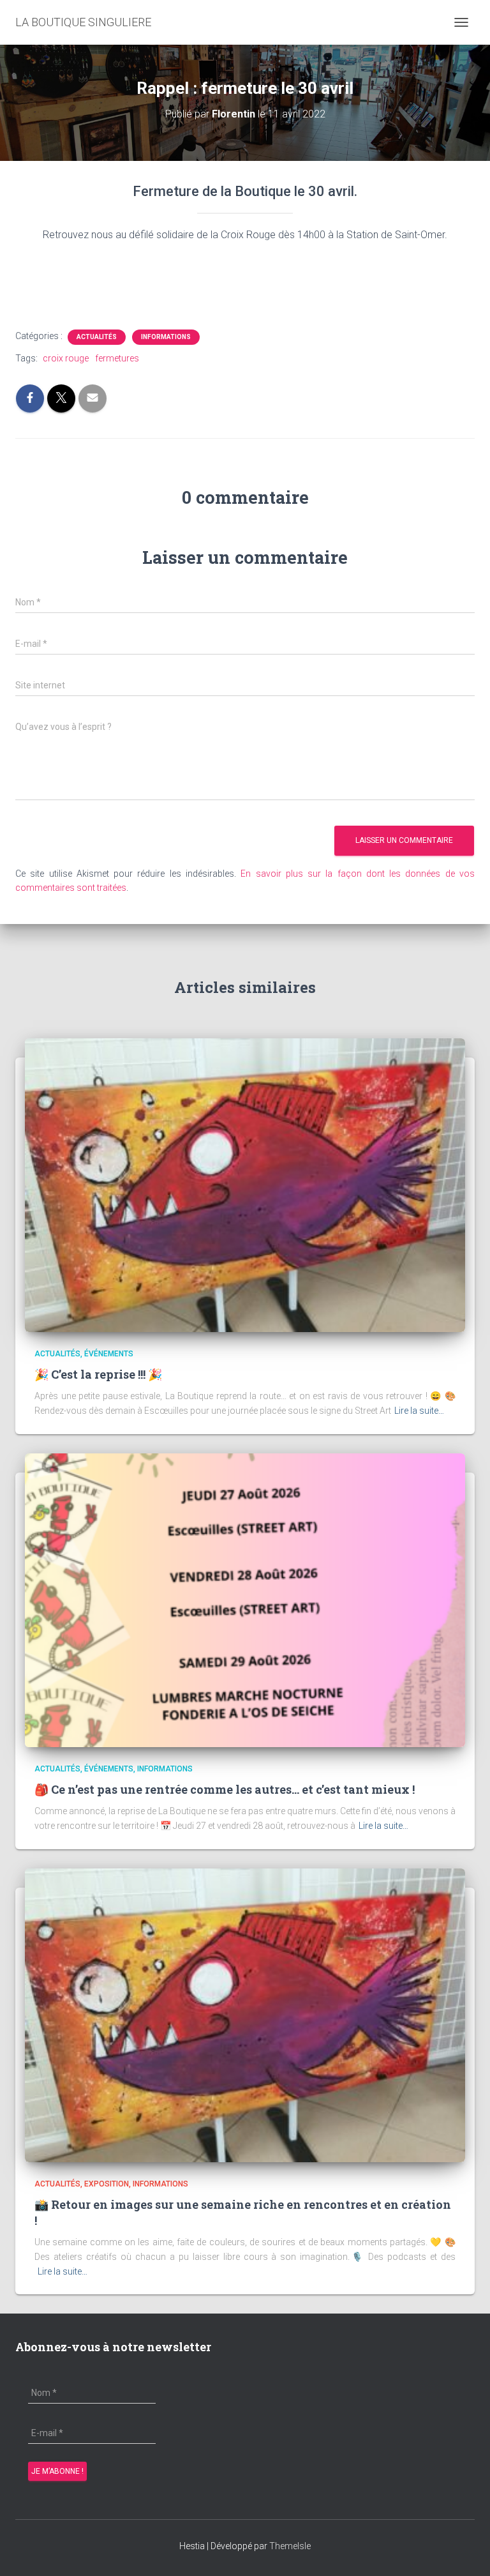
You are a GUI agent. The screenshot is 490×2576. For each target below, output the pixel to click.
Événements (109, 1354)
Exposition (107, 2184)
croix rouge (66, 358)
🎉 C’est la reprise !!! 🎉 (98, 1374)
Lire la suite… (419, 1411)
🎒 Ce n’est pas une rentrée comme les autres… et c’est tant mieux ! (225, 1789)
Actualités (97, 337)
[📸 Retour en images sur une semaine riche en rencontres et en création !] (245, 2014)
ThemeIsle (290, 2546)
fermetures (117, 358)
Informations (166, 337)
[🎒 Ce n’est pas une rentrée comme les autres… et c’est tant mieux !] (245, 1599)
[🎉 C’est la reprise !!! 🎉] (245, 1185)
